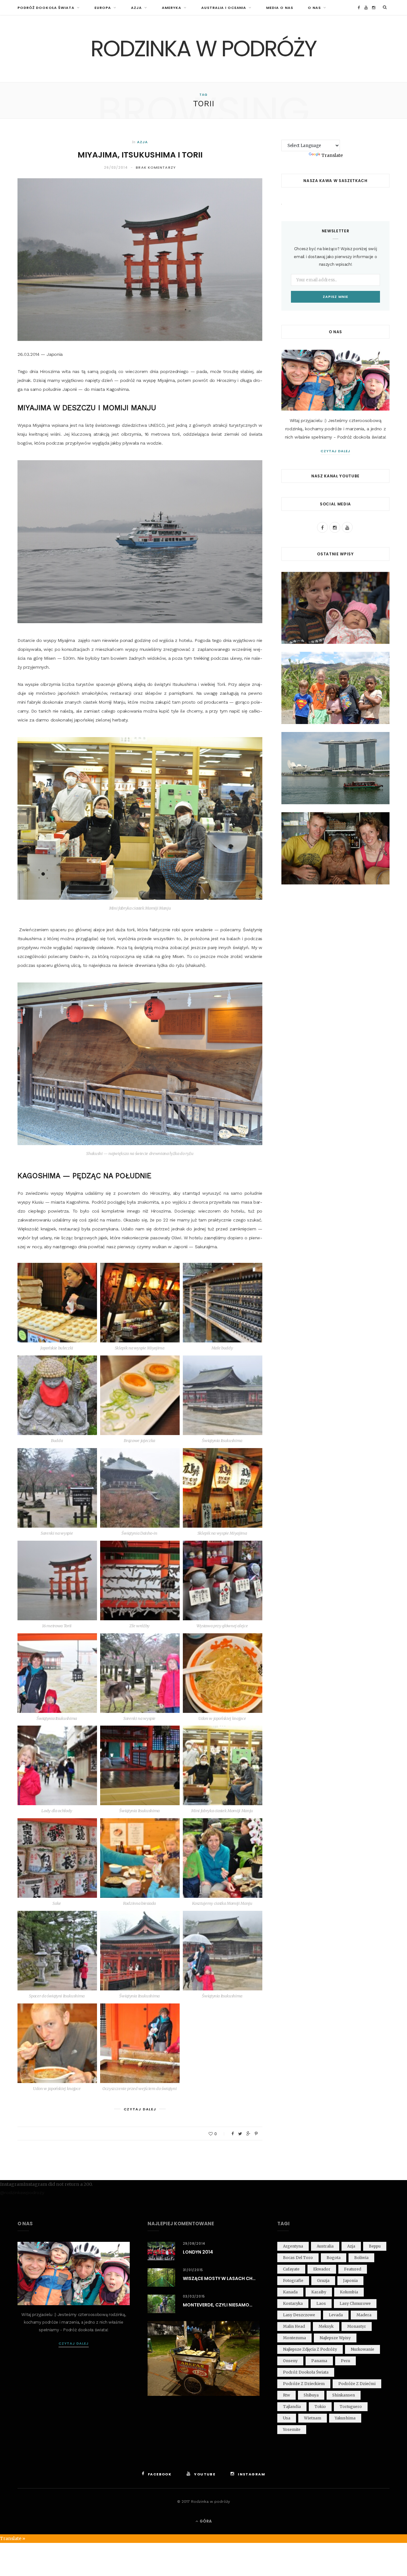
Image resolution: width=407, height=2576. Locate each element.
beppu (375, 2246)
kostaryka (293, 2303)
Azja (136, 8)
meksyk (326, 2326)
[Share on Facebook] (233, 2134)
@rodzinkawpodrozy (22, 2192)
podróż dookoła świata (306, 2372)
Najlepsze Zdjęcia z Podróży (310, 2349)
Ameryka (172, 8)
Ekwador (322, 2269)
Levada (336, 2315)
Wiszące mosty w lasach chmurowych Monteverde (221, 2278)
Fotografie (293, 2280)
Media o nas (280, 8)
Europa (103, 8)
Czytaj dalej (336, 451)
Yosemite (292, 2429)
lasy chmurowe (355, 2303)
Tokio (320, 2407)
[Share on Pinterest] (256, 2134)
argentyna (293, 2246)
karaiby (319, 2292)
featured (353, 2269)
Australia (325, 2246)
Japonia (350, 2280)
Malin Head (294, 2326)
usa (287, 2418)
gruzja (323, 2280)
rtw (286, 2395)
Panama (319, 2361)
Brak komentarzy (156, 167)
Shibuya (311, 2395)
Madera (364, 2315)
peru (345, 2361)
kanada (290, 2292)
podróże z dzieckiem (304, 2384)
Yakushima (345, 2418)
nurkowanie (362, 2349)
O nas (314, 8)
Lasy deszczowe (299, 2315)
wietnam (313, 2418)
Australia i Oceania (224, 8)
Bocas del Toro (298, 2258)
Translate (332, 155)
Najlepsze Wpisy (335, 2338)
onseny (290, 2361)
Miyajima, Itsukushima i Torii (140, 155)
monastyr (357, 2326)
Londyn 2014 (198, 2252)
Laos (321, 2303)
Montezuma (294, 2338)
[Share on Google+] (248, 2134)
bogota (334, 2258)
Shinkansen (344, 2395)
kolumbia (349, 2292)
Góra (205, 2521)
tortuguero (351, 2407)
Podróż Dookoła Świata (46, 8)
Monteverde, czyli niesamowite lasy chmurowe (221, 2305)
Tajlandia (292, 2407)
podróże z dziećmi (357, 2384)
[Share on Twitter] (240, 2134)
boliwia (361, 2258)
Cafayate (291, 2269)
